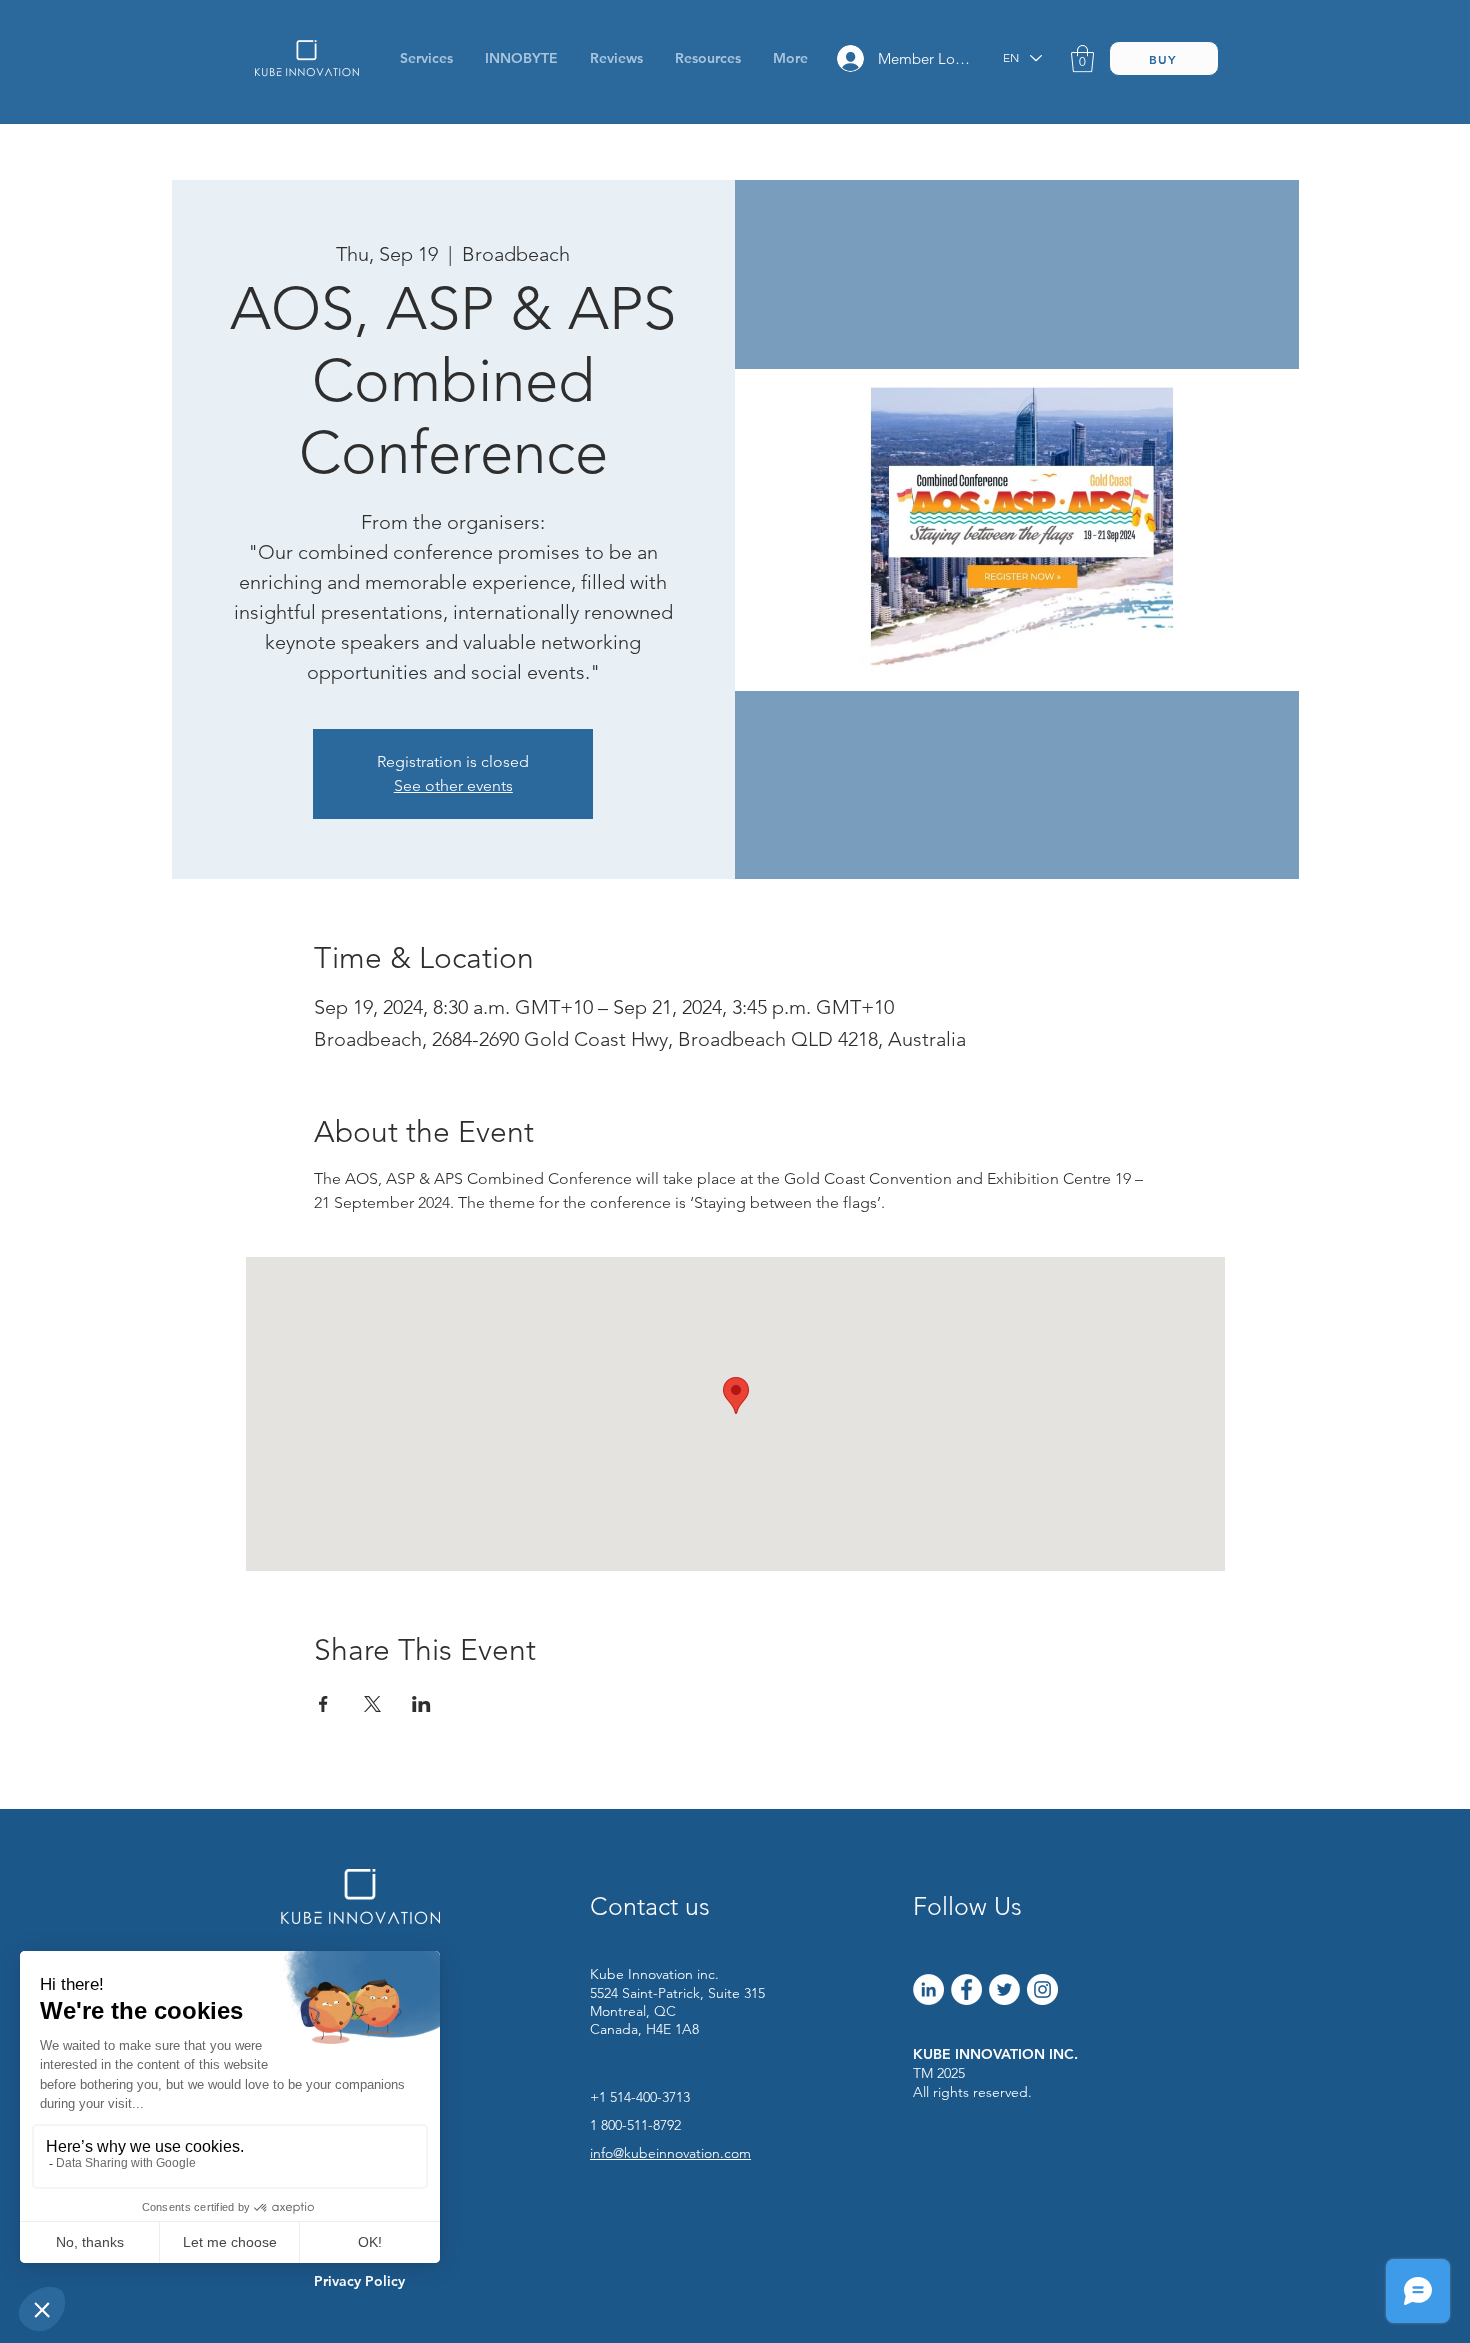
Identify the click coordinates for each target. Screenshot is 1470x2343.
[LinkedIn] (928, 1989)
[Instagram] (1042, 1989)
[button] (708, 58)
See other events (453, 785)
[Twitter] (1004, 1989)
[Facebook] (966, 1989)
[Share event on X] (372, 1704)
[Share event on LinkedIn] (421, 1704)
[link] (1082, 58)
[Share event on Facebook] (323, 1704)
